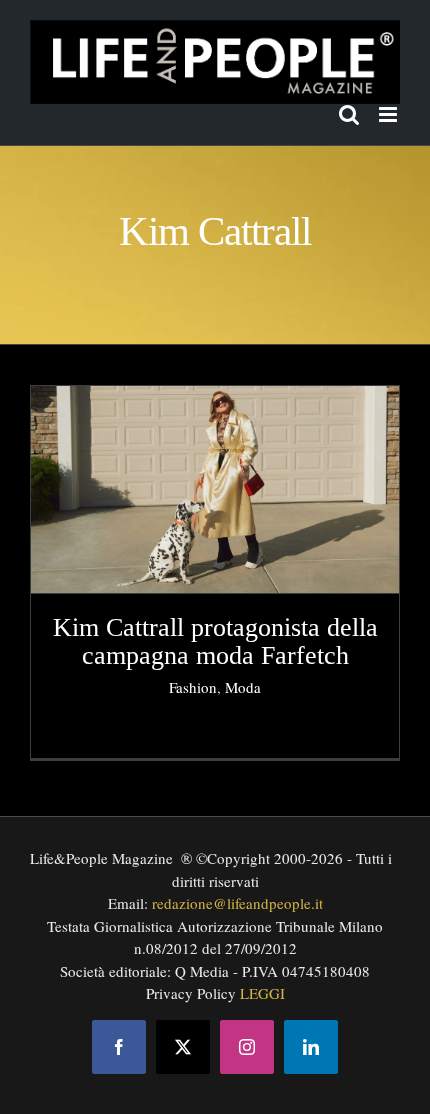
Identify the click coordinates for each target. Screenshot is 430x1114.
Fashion (193, 687)
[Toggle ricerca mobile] (349, 114)
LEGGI (262, 993)
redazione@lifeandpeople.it (237, 903)
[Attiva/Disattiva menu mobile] (389, 114)
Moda (243, 687)
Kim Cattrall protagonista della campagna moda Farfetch (215, 642)
